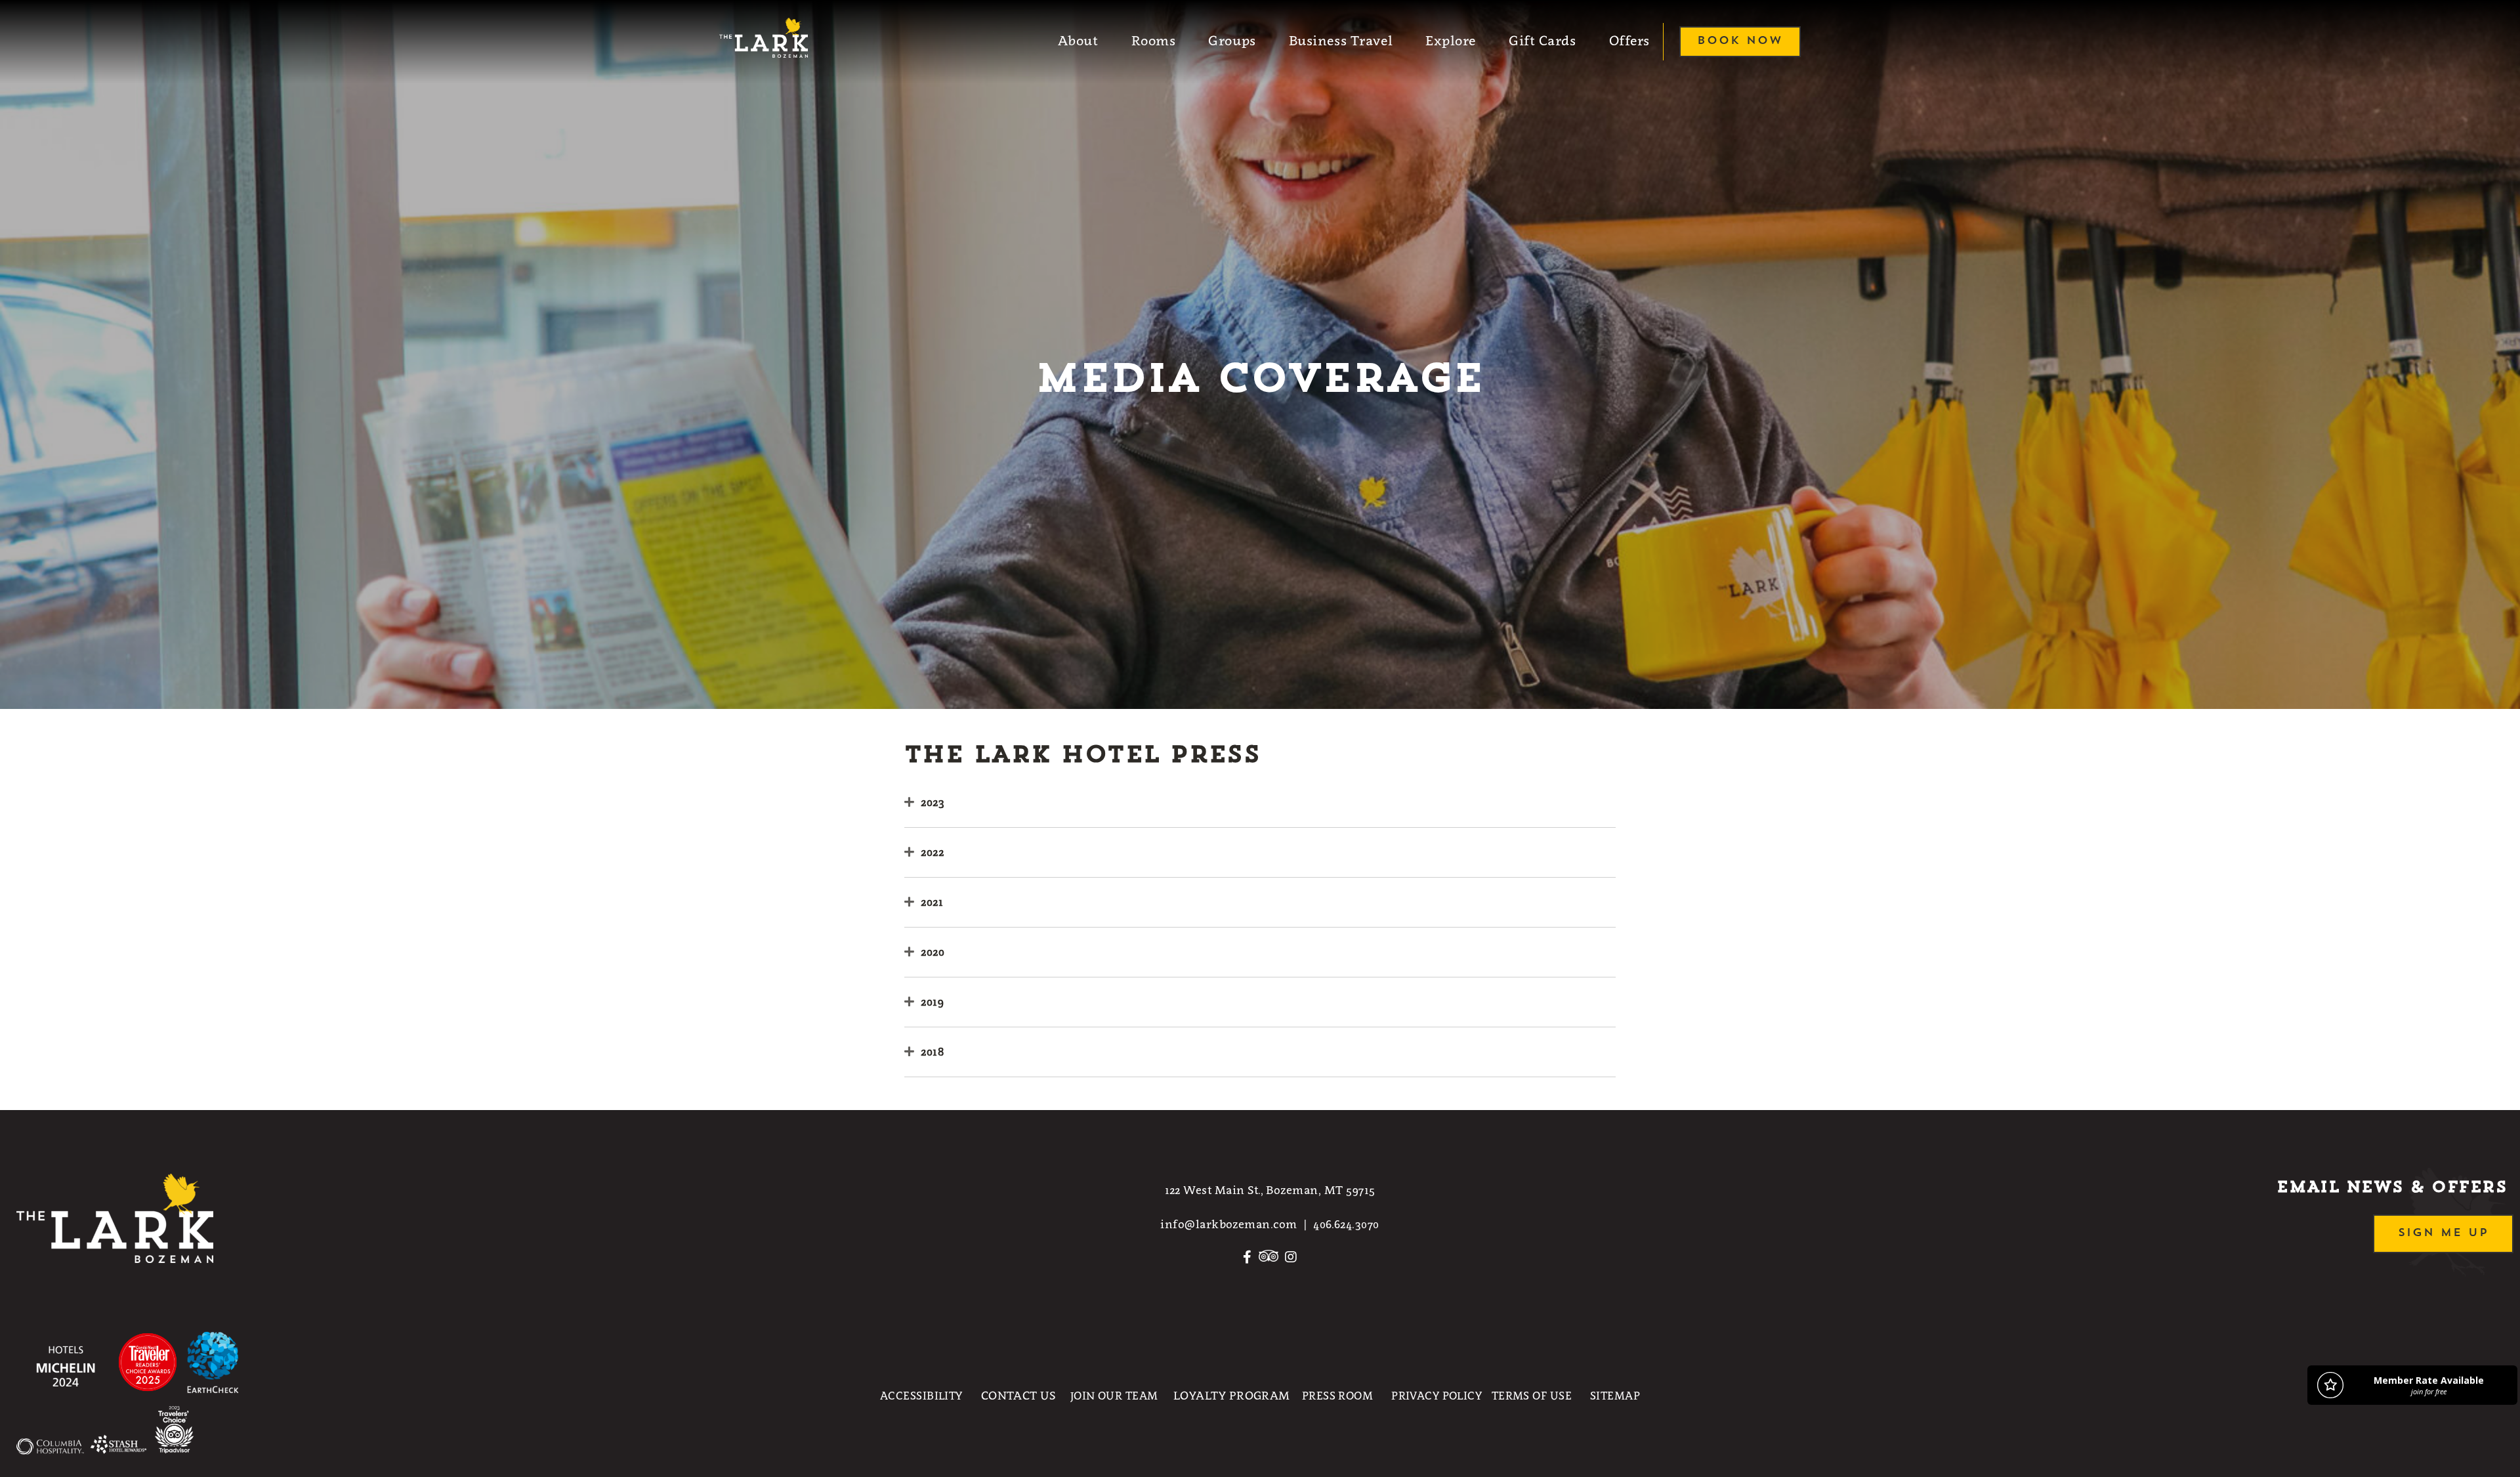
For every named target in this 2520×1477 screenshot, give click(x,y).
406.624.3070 (1346, 1224)
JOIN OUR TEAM (1114, 1396)
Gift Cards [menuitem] (1543, 41)
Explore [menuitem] (1451, 41)
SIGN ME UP (2443, 1233)
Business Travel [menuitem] (1341, 41)
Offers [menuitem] (1629, 41)
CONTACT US (1018, 1396)
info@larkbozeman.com (1228, 1224)
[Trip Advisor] (1269, 1262)
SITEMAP (1615, 1396)
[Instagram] (1291, 1262)
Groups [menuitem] (1232, 41)
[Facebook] (1247, 1262)
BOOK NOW (1740, 41)
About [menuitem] (1078, 41)
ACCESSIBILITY (921, 1396)
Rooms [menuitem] (1154, 41)
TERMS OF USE (1532, 1396)
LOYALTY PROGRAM (1232, 1396)
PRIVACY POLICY (1437, 1396)
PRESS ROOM (1337, 1396)
